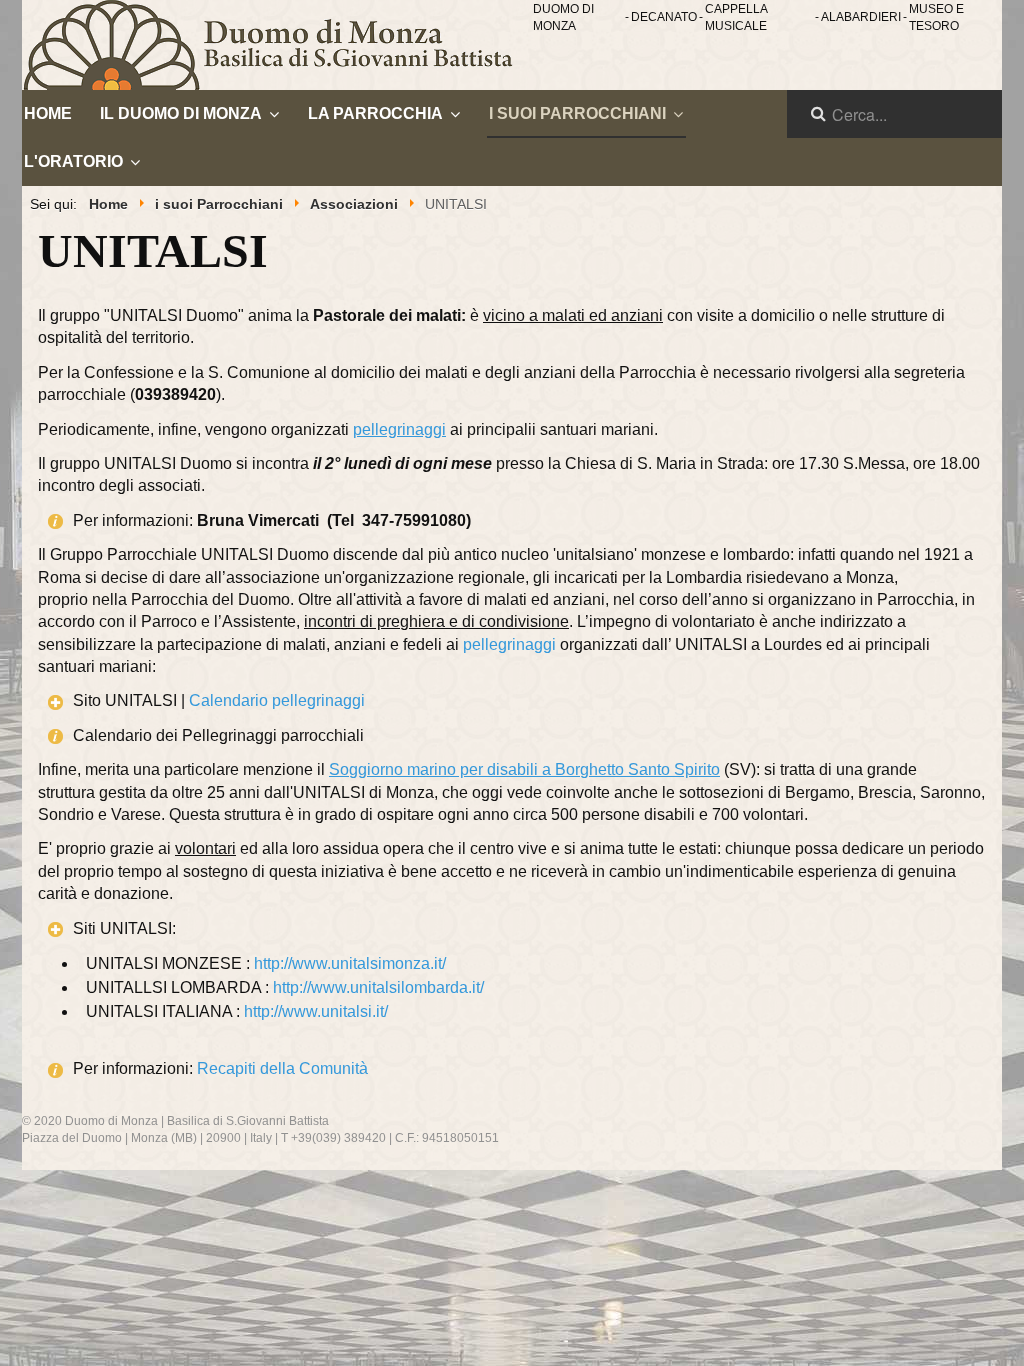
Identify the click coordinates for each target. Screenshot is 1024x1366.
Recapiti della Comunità (282, 1068)
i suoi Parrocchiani (577, 113)
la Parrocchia (375, 113)
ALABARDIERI (861, 17)
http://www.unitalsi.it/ (316, 1011)
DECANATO (664, 17)
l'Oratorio (73, 161)
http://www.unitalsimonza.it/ (350, 963)
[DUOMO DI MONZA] (277, 45)
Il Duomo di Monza (181, 113)
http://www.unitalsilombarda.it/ (378, 987)
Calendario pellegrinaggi (277, 700)
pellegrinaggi (509, 644)
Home (48, 113)
